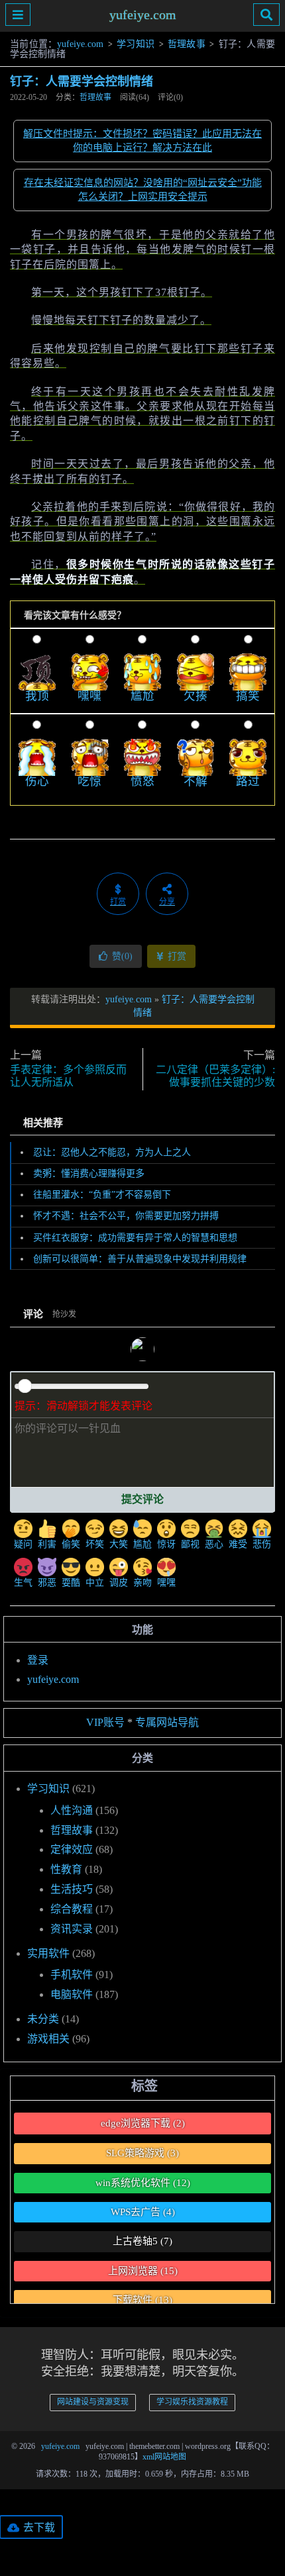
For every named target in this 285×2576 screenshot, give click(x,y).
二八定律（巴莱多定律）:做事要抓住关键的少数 (215, 1076)
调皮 (119, 1583)
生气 (23, 1583)
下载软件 (142, 2300)
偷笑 (71, 1544)
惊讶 (166, 1544)
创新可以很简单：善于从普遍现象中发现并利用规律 (140, 1259)
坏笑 (95, 1544)
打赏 (176, 956)
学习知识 (136, 44)
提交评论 (142, 1499)
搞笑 (248, 696)
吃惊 (89, 781)
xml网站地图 (164, 2457)
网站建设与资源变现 (93, 2402)
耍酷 (71, 1583)
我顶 (37, 696)
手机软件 (72, 1975)
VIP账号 (105, 1722)
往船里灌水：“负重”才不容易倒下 (102, 1195)
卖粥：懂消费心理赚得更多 (89, 1173)
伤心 (37, 781)
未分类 (43, 2019)
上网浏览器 (143, 2271)
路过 (248, 781)
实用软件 (48, 1953)
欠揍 (196, 696)
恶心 (214, 1544)
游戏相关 (48, 2039)
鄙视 (190, 1544)
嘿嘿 (89, 696)
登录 (38, 1660)
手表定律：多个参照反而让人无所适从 (68, 1076)
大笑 (119, 1544)
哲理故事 (187, 44)
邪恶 (47, 1583)
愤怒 (142, 781)
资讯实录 (72, 1929)
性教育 (66, 1869)
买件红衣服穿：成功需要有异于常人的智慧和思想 (135, 1238)
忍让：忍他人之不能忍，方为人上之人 (112, 1152)
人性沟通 (72, 1810)
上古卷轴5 (142, 2241)
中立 (95, 1583)
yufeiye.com (143, 15)
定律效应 (72, 1849)
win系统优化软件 (143, 2183)
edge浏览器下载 (143, 2123)
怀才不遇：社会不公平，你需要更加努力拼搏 (126, 1216)
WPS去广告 (143, 2212)
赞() (122, 956)
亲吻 (142, 1583)
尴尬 (142, 696)
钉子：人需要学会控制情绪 (82, 81)
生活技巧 (72, 1889)
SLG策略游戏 (142, 2153)
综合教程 (72, 1909)
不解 (196, 781)
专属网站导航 (167, 1722)
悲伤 (262, 1544)
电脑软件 (72, 1994)
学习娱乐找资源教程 (192, 2402)
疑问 (23, 1544)
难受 (238, 1544)
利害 (47, 1544)
